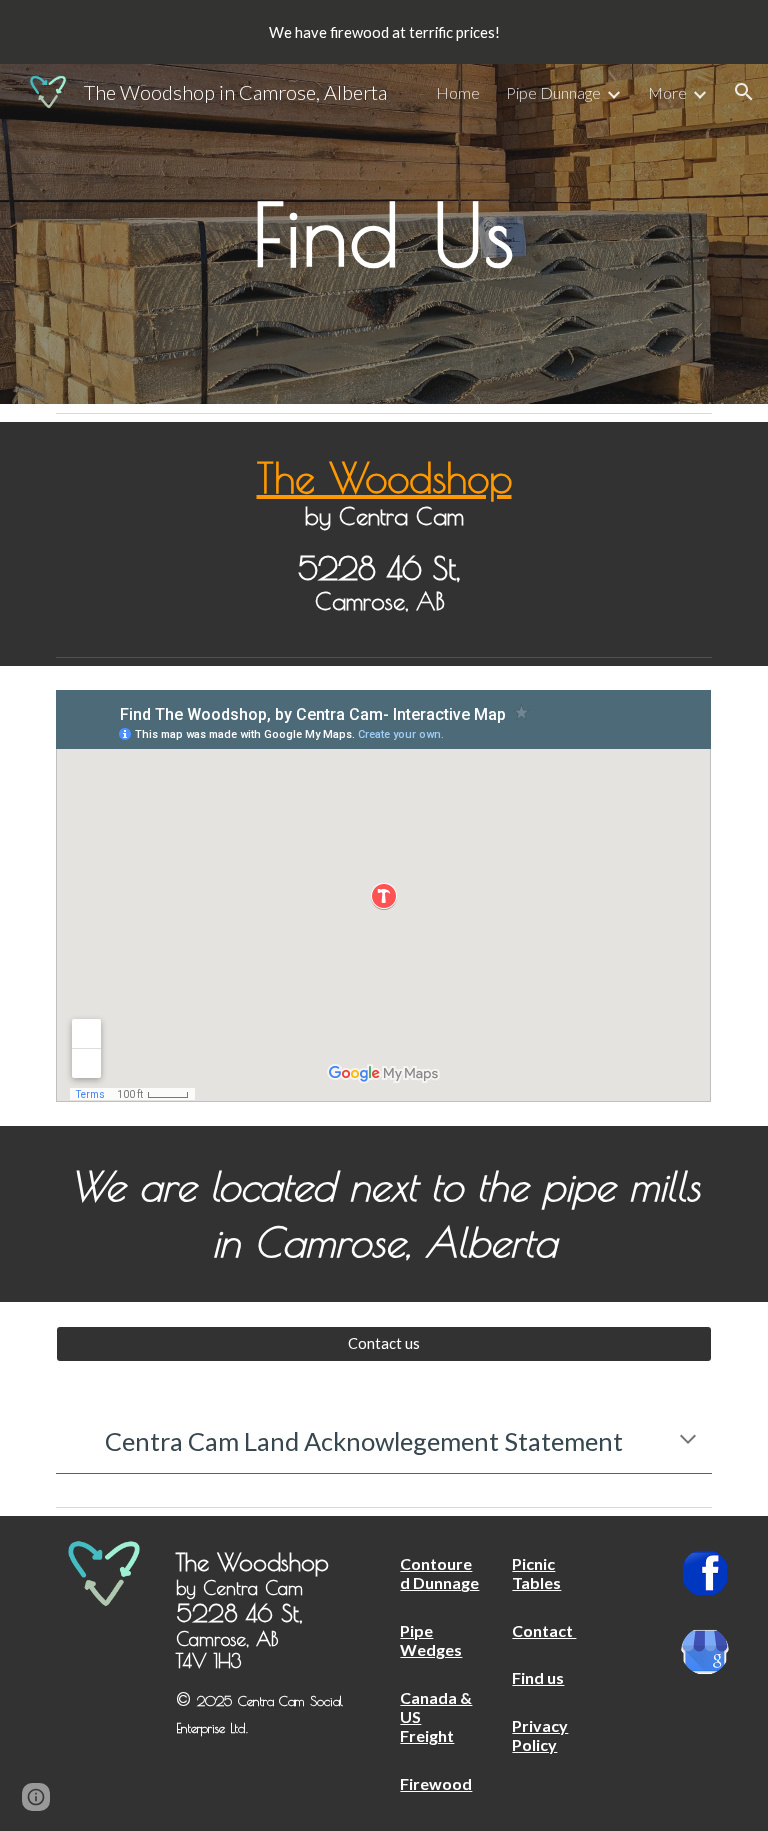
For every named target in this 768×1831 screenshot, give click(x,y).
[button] (744, 92)
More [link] (667, 92)
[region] (384, 32)
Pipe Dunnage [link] (553, 92)
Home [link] (458, 92)
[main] (383, 234)
